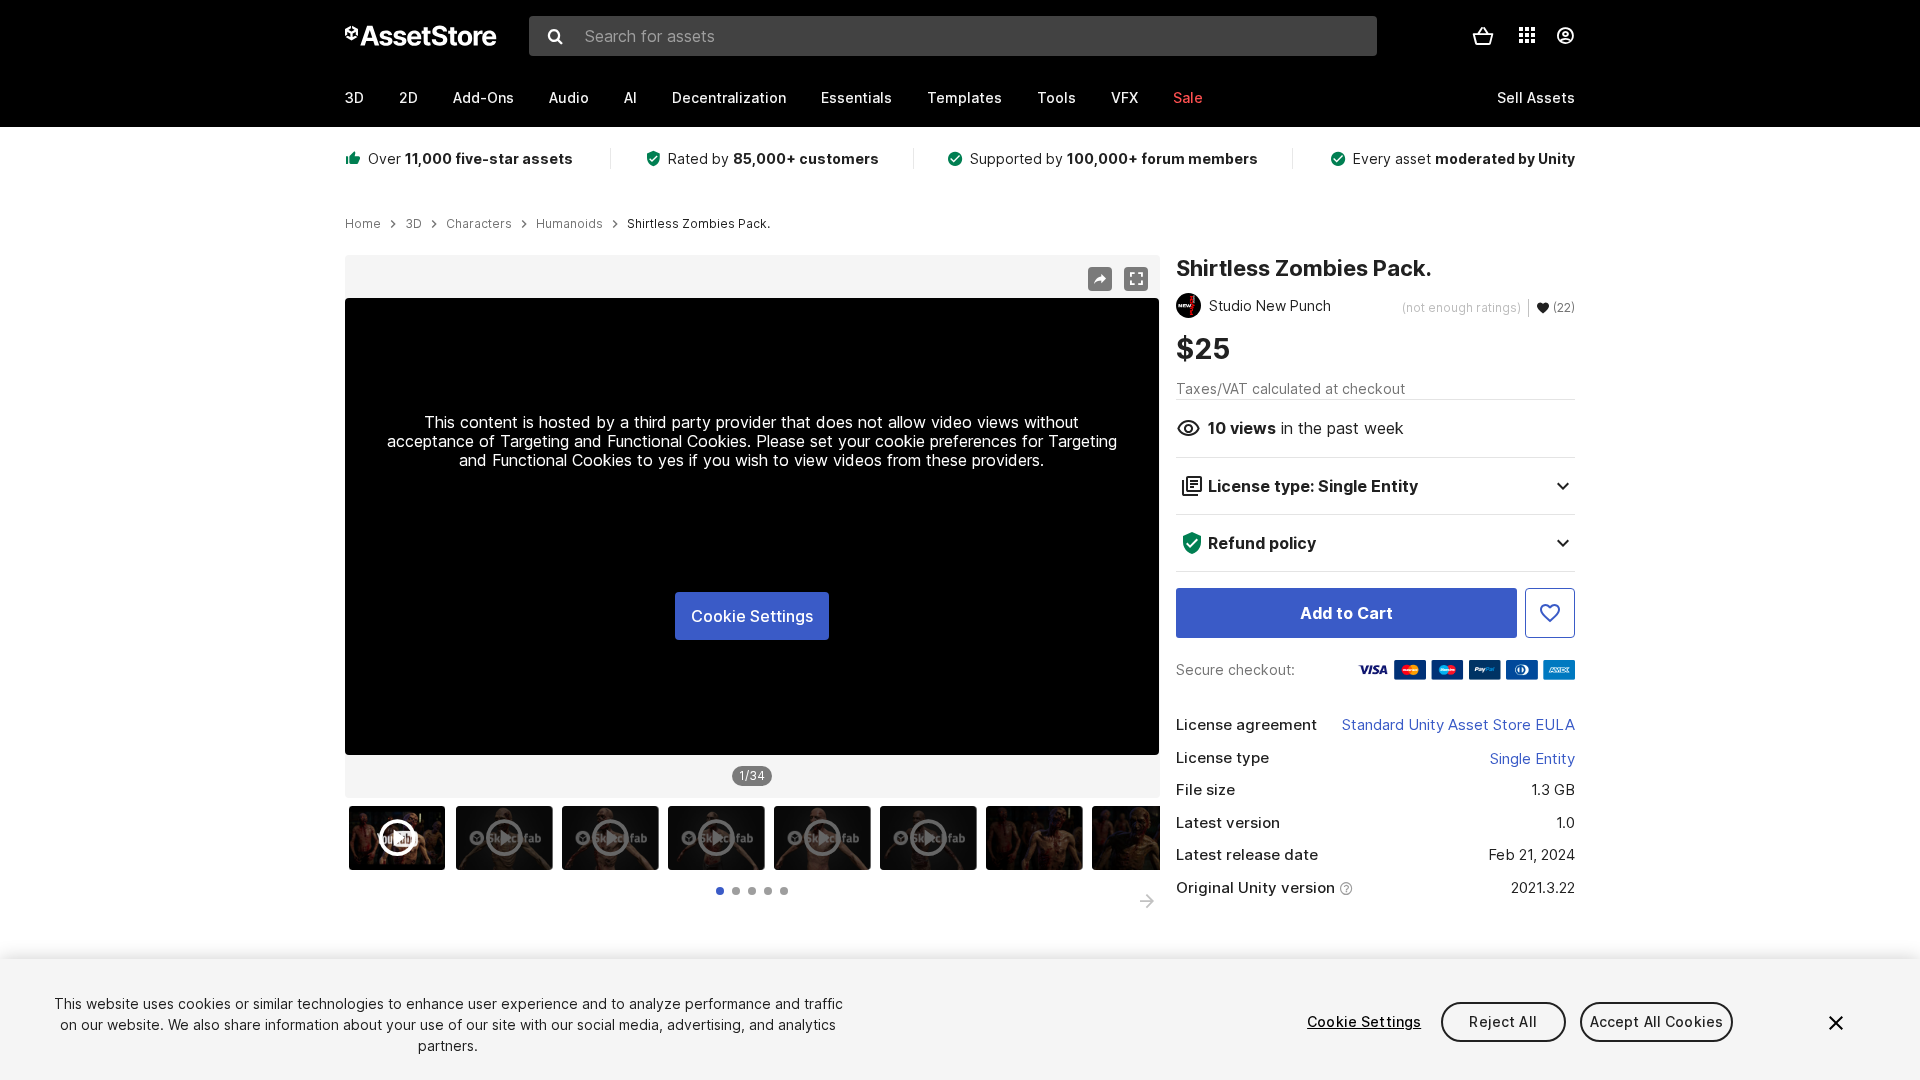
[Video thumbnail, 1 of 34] (402, 838)
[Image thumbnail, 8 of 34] (1145, 838)
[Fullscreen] (1136, 279)
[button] (1483, 36)
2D (408, 97)
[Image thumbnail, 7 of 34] (1039, 838)
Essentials (856, 97)
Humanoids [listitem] (569, 224)
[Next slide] (1147, 901)
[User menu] (1565, 36)
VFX (1124, 97)
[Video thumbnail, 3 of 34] (615, 838)
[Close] (1836, 1023)
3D (354, 97)
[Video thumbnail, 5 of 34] (827, 838)
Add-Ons (483, 97)
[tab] (720, 891)
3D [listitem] (413, 224)
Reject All (1502, 1021)
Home (363, 224)
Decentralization (729, 97)
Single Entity (1532, 758)
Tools (1056, 97)
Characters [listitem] (479, 224)
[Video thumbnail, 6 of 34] (933, 838)
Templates (964, 97)
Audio (569, 97)
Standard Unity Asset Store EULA (1458, 724)
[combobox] (953, 36)
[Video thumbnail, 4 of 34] (721, 838)
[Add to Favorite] (1550, 613)
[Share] (1100, 279)
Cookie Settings (752, 616)
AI (630, 97)
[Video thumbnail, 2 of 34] (509, 838)
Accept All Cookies (1657, 1021)
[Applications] (1527, 35)
